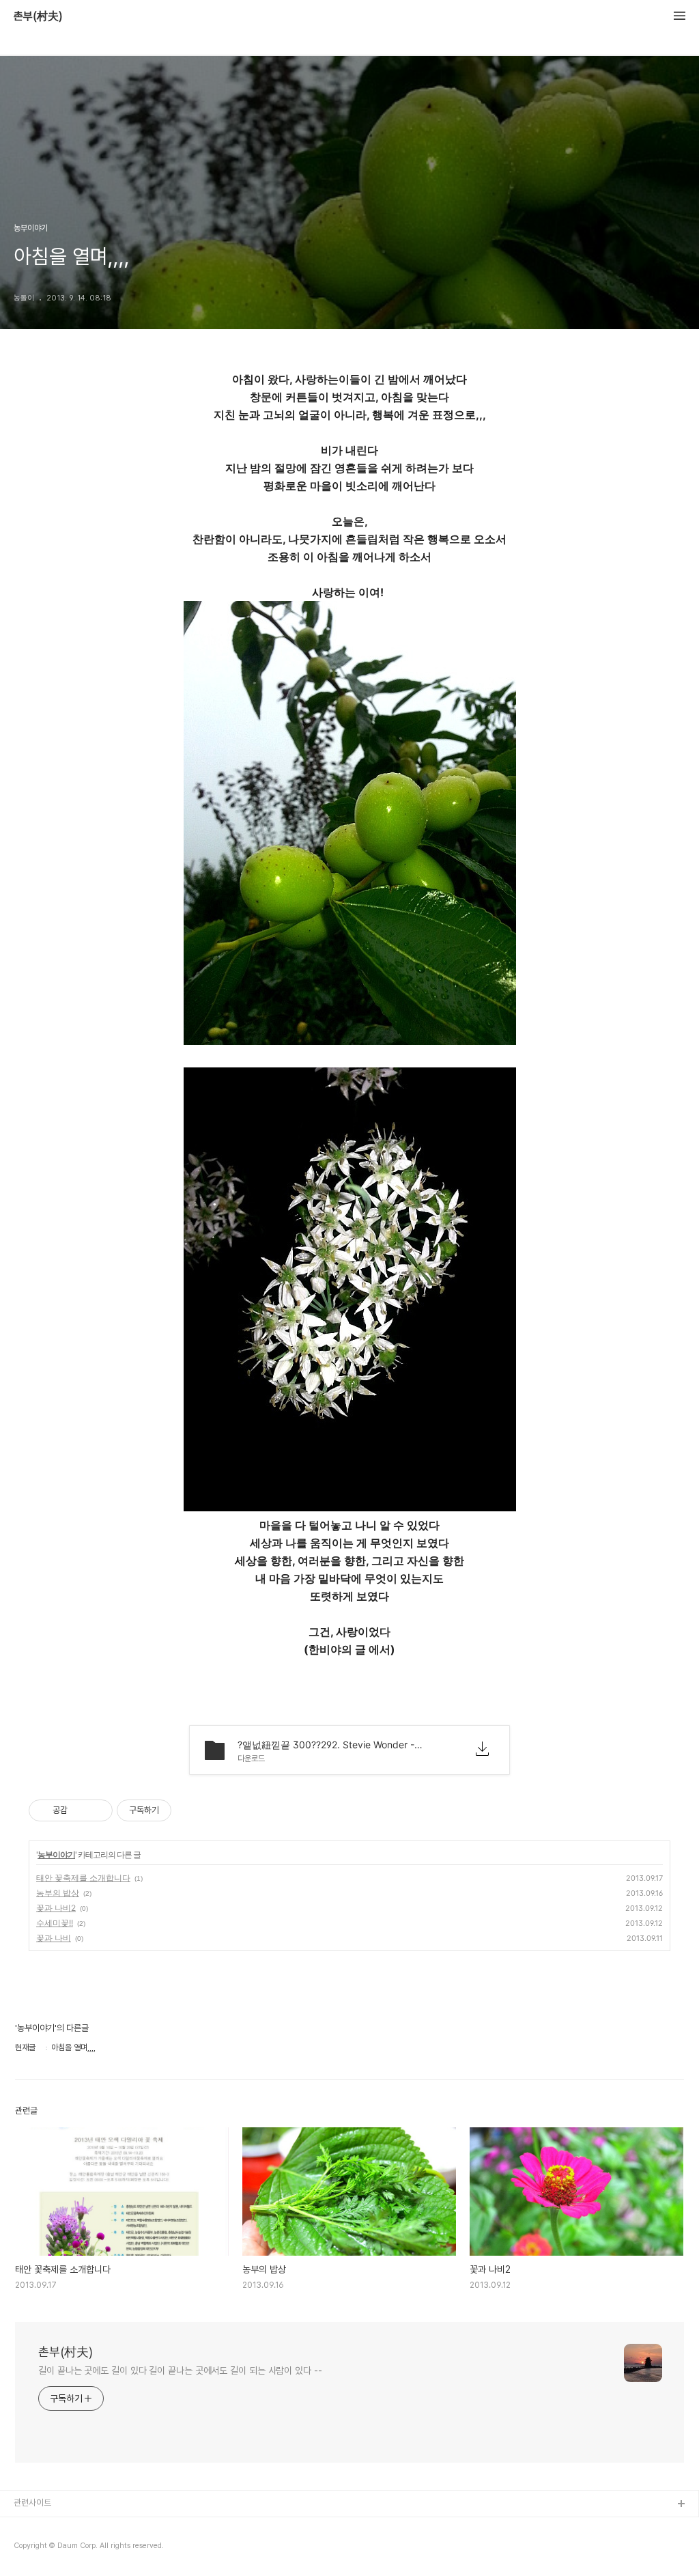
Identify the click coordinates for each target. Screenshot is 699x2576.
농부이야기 (56, 1854)
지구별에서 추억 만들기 (54, 2548)
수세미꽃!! (55, 1923)
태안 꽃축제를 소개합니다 (83, 1878)
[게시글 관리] (97, 1810)
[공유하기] (80, 1810)
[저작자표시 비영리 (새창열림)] (184, 1810)
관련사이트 (32, 2503)
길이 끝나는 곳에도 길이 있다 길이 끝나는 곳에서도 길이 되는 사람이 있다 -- (180, 2370)
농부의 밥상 (58, 1893)
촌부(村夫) (38, 16)
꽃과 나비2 (56, 1908)
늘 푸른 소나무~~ (44, 2526)
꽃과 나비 (54, 1938)
